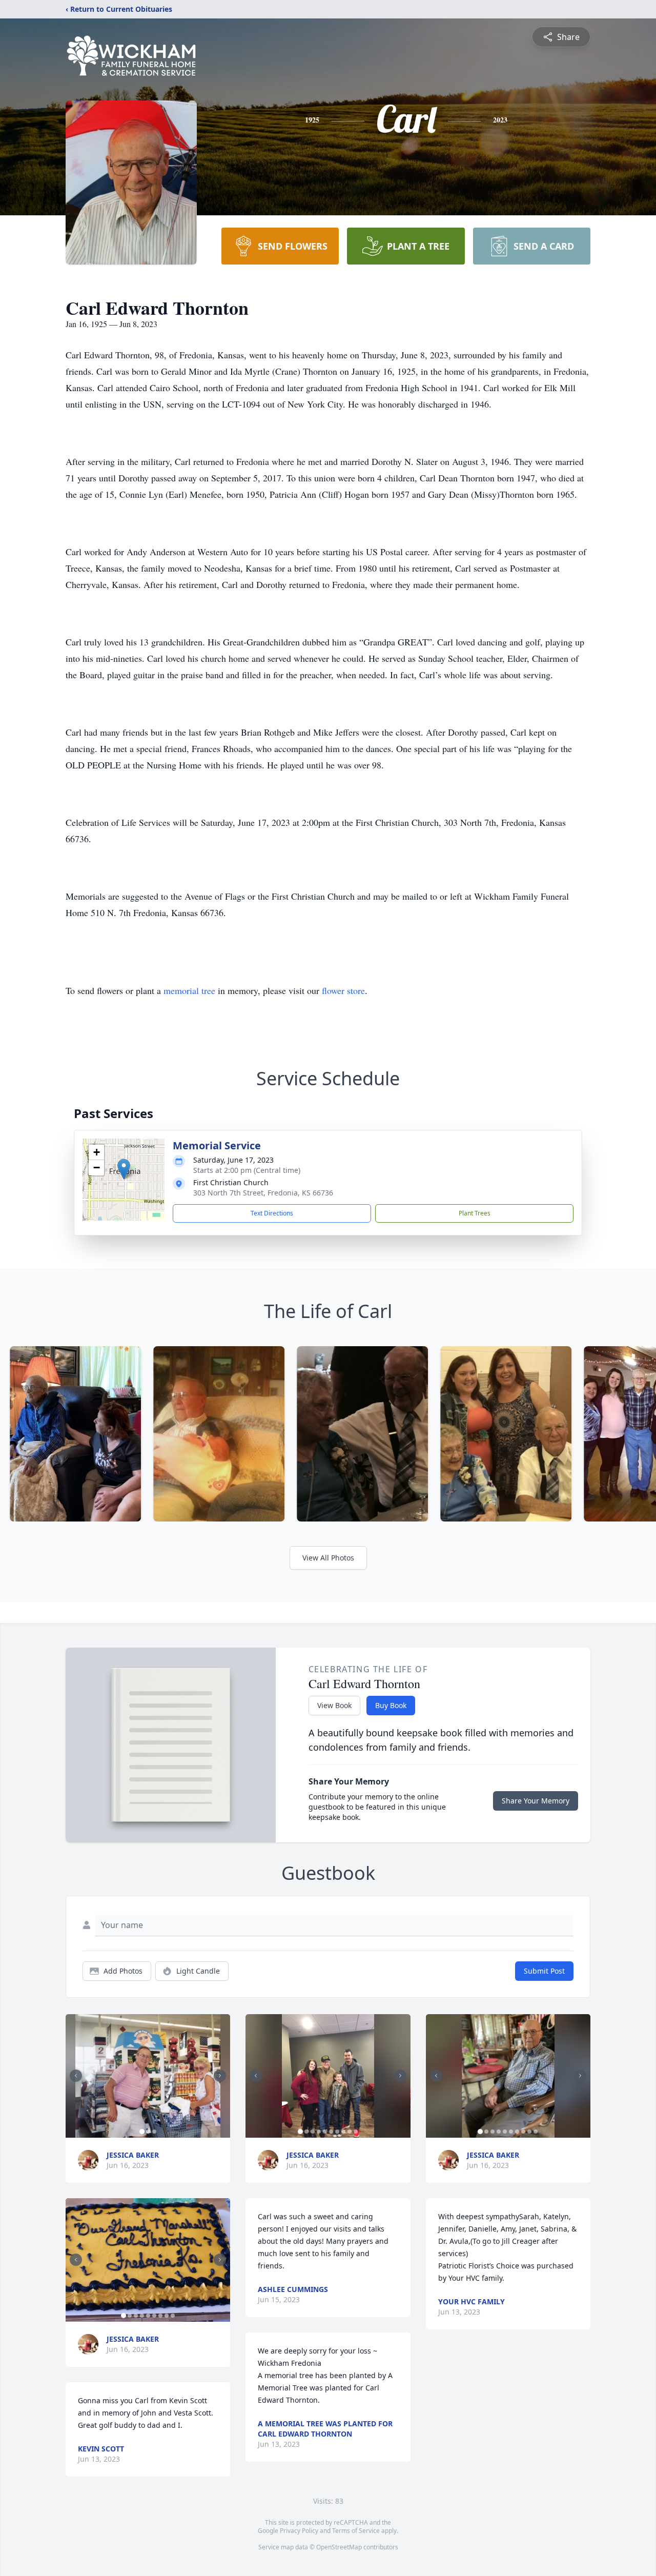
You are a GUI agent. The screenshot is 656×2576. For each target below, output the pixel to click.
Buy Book (391, 1705)
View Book (334, 1705)
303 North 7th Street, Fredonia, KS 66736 (263, 1193)
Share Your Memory (536, 1801)
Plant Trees (475, 1213)
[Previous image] (76, 2076)
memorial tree (189, 990)
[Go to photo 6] (154, 2316)
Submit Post (544, 1971)
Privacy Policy (299, 2531)
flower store (343, 990)
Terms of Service (356, 2531)
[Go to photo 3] (154, 2132)
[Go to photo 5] (148, 2316)
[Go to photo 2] (148, 2132)
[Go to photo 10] (356, 2132)
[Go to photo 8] (167, 2316)
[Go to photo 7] (160, 2316)
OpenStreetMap (339, 2547)
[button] (124, 1169)
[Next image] (220, 2076)
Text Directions (272, 1213)
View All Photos (328, 1558)
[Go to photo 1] (142, 2132)
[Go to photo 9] (173, 2316)
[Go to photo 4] (142, 2316)
